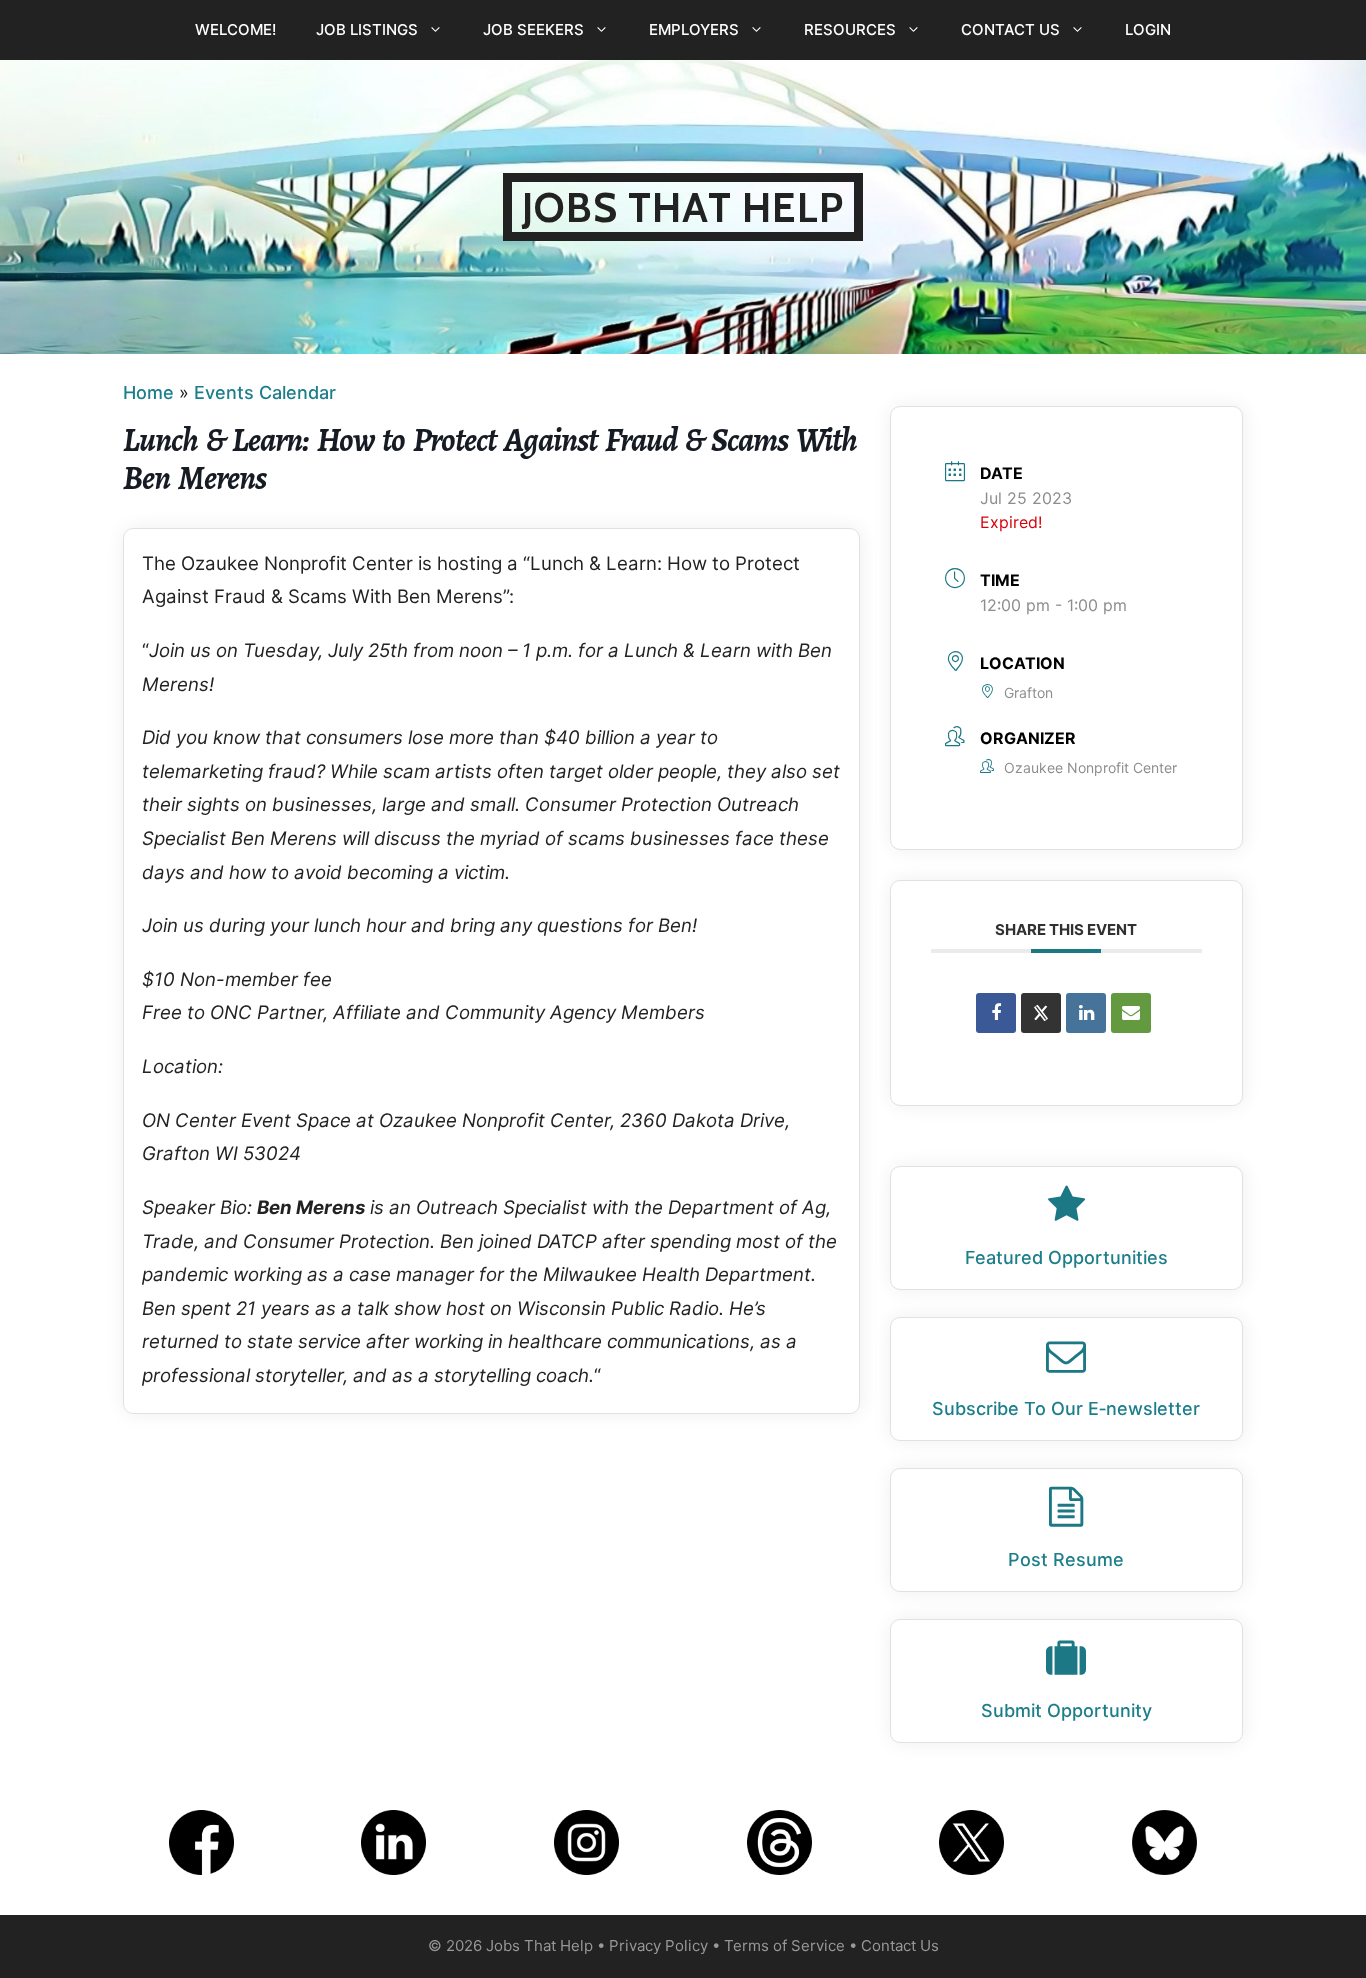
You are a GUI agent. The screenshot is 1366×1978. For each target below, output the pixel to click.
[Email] (1131, 1013)
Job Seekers (533, 29)
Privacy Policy (658, 1945)
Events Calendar (265, 392)
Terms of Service (784, 1945)
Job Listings (367, 29)
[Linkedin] (1086, 1013)
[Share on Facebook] (996, 1013)
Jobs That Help (683, 207)
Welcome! (235, 29)
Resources (850, 29)
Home (148, 392)
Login (1148, 29)
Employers (694, 29)
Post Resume (1066, 1559)
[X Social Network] (1041, 1013)
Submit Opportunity (1066, 1710)
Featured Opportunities (1066, 1257)
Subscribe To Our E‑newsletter (1066, 1408)
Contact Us (1010, 29)
